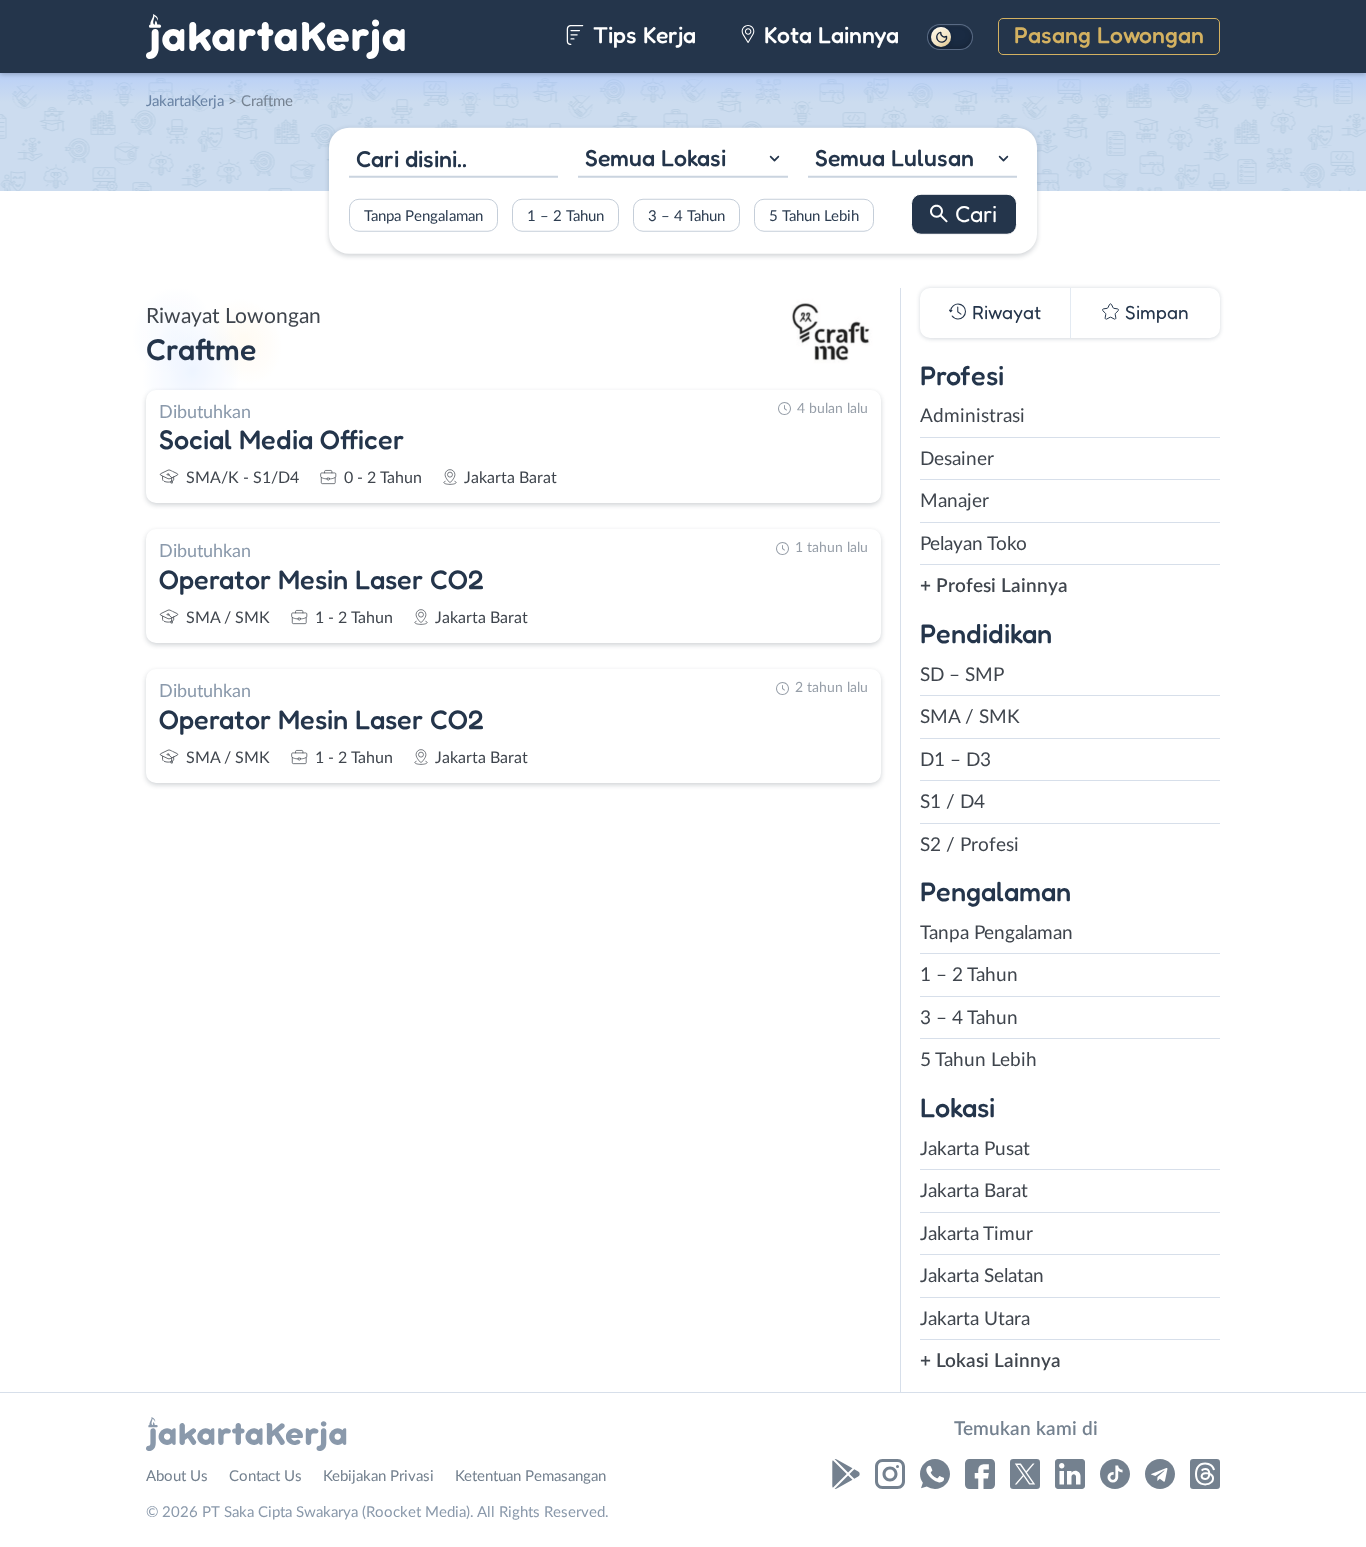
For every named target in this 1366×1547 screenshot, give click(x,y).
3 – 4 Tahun (686, 215)
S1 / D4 (952, 802)
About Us (177, 1476)
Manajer (954, 501)
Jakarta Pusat (975, 1149)
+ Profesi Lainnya (994, 586)
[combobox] (682, 160)
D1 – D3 (955, 760)
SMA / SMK (970, 717)
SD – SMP (962, 675)
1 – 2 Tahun (565, 215)
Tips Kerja (641, 34)
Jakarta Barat (974, 1191)
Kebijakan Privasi (378, 1476)
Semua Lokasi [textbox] (655, 157)
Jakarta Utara (975, 1319)
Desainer (957, 459)
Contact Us (265, 1476)
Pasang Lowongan (1109, 34)
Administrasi (972, 416)
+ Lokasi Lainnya (990, 1361)
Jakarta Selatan (982, 1276)
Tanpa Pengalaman (423, 215)
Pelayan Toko (973, 544)
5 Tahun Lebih (814, 215)
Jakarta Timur (976, 1234)
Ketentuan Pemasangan (530, 1476)
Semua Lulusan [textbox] (894, 157)
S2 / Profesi (969, 845)
